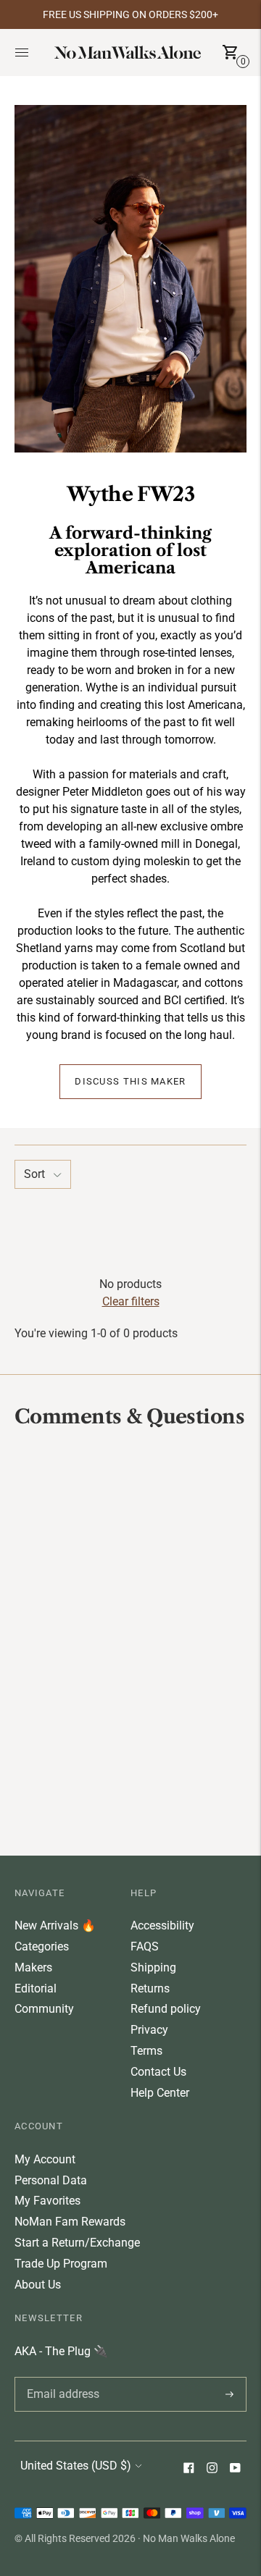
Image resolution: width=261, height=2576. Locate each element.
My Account (45, 2159)
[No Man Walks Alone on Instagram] (212, 2469)
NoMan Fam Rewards (70, 2222)
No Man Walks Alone (189, 2538)
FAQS (145, 1946)
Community (44, 2009)
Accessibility (162, 1925)
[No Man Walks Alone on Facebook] (188, 2469)
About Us (38, 2285)
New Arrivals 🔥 (55, 1925)
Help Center (160, 2093)
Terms (146, 2051)
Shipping (153, 1967)
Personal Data (51, 2180)
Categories (42, 1946)
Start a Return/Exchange (77, 2243)
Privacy (149, 2030)
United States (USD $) (76, 2466)
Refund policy (166, 2009)
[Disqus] (130, 1641)
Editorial (36, 1988)
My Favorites (47, 2201)
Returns (150, 1988)
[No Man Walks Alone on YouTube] (235, 2469)
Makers (33, 1967)
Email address (61, 2377)
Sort (34, 1174)
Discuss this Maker (130, 1082)
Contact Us (158, 2072)
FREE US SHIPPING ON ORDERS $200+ (130, 14)
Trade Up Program (61, 2264)
